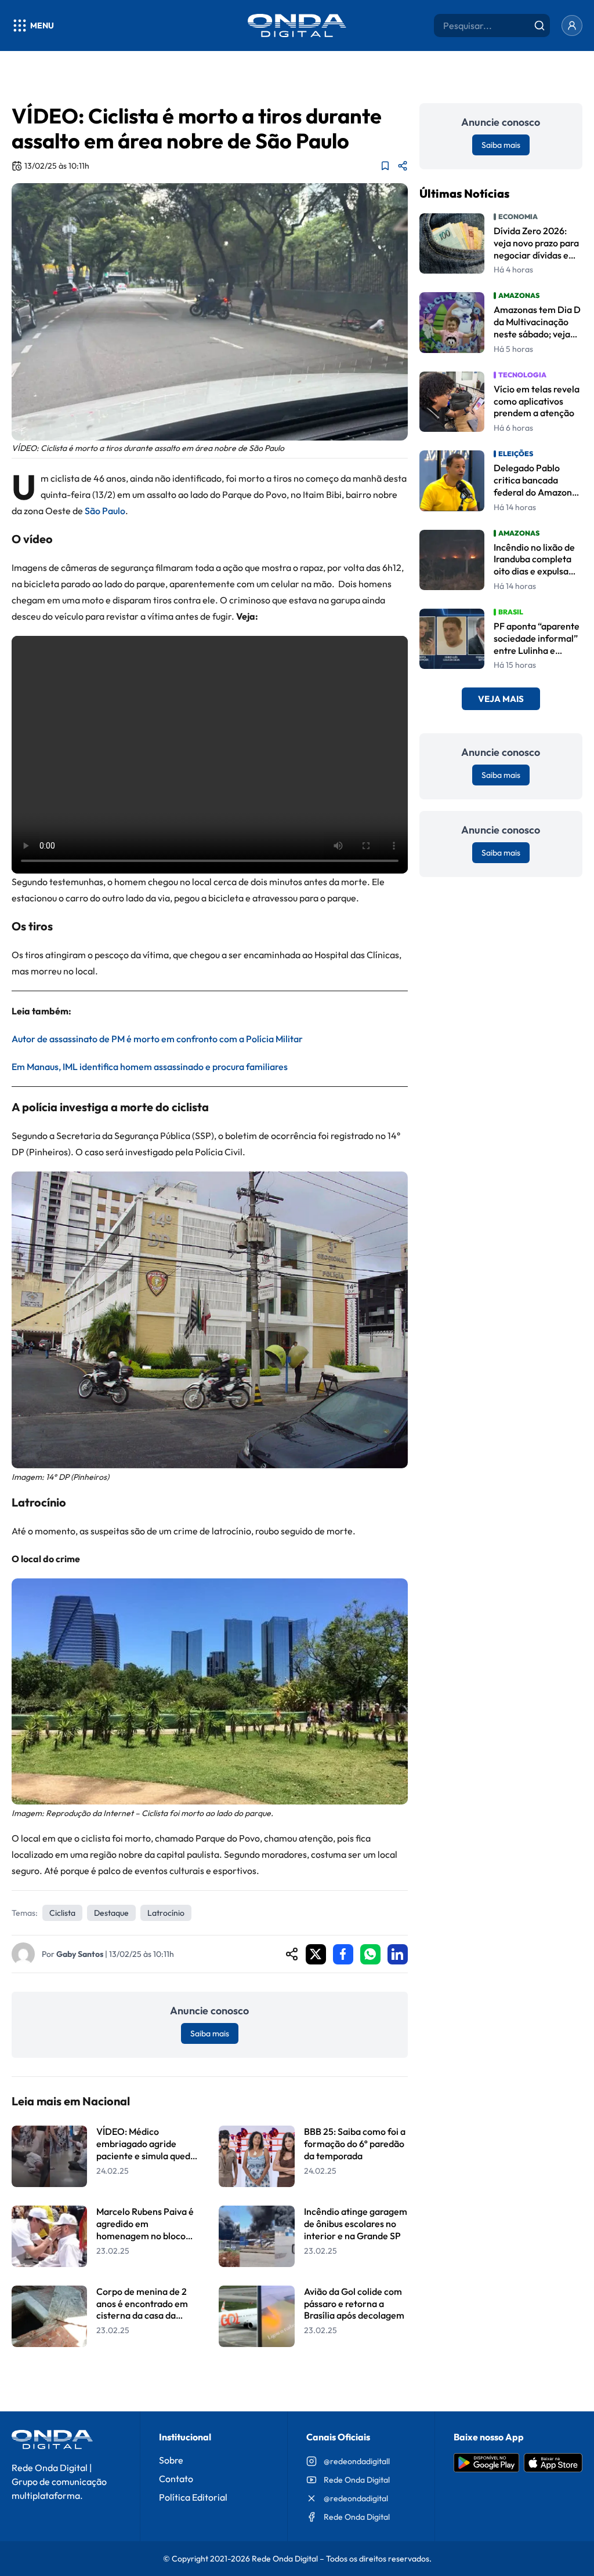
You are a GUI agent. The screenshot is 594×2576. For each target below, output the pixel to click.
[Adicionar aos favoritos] (385, 166)
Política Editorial (193, 2497)
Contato (176, 2479)
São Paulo (105, 511)
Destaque (111, 1913)
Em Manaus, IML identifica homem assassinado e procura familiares (150, 1067)
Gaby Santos (80, 1954)
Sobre (171, 2460)
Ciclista (62, 1913)
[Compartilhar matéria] (403, 166)
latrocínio (166, 1913)
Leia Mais (209, 2377)
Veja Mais (501, 699)
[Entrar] (572, 26)
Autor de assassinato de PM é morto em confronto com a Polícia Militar (157, 1039)
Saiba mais (210, 2033)
